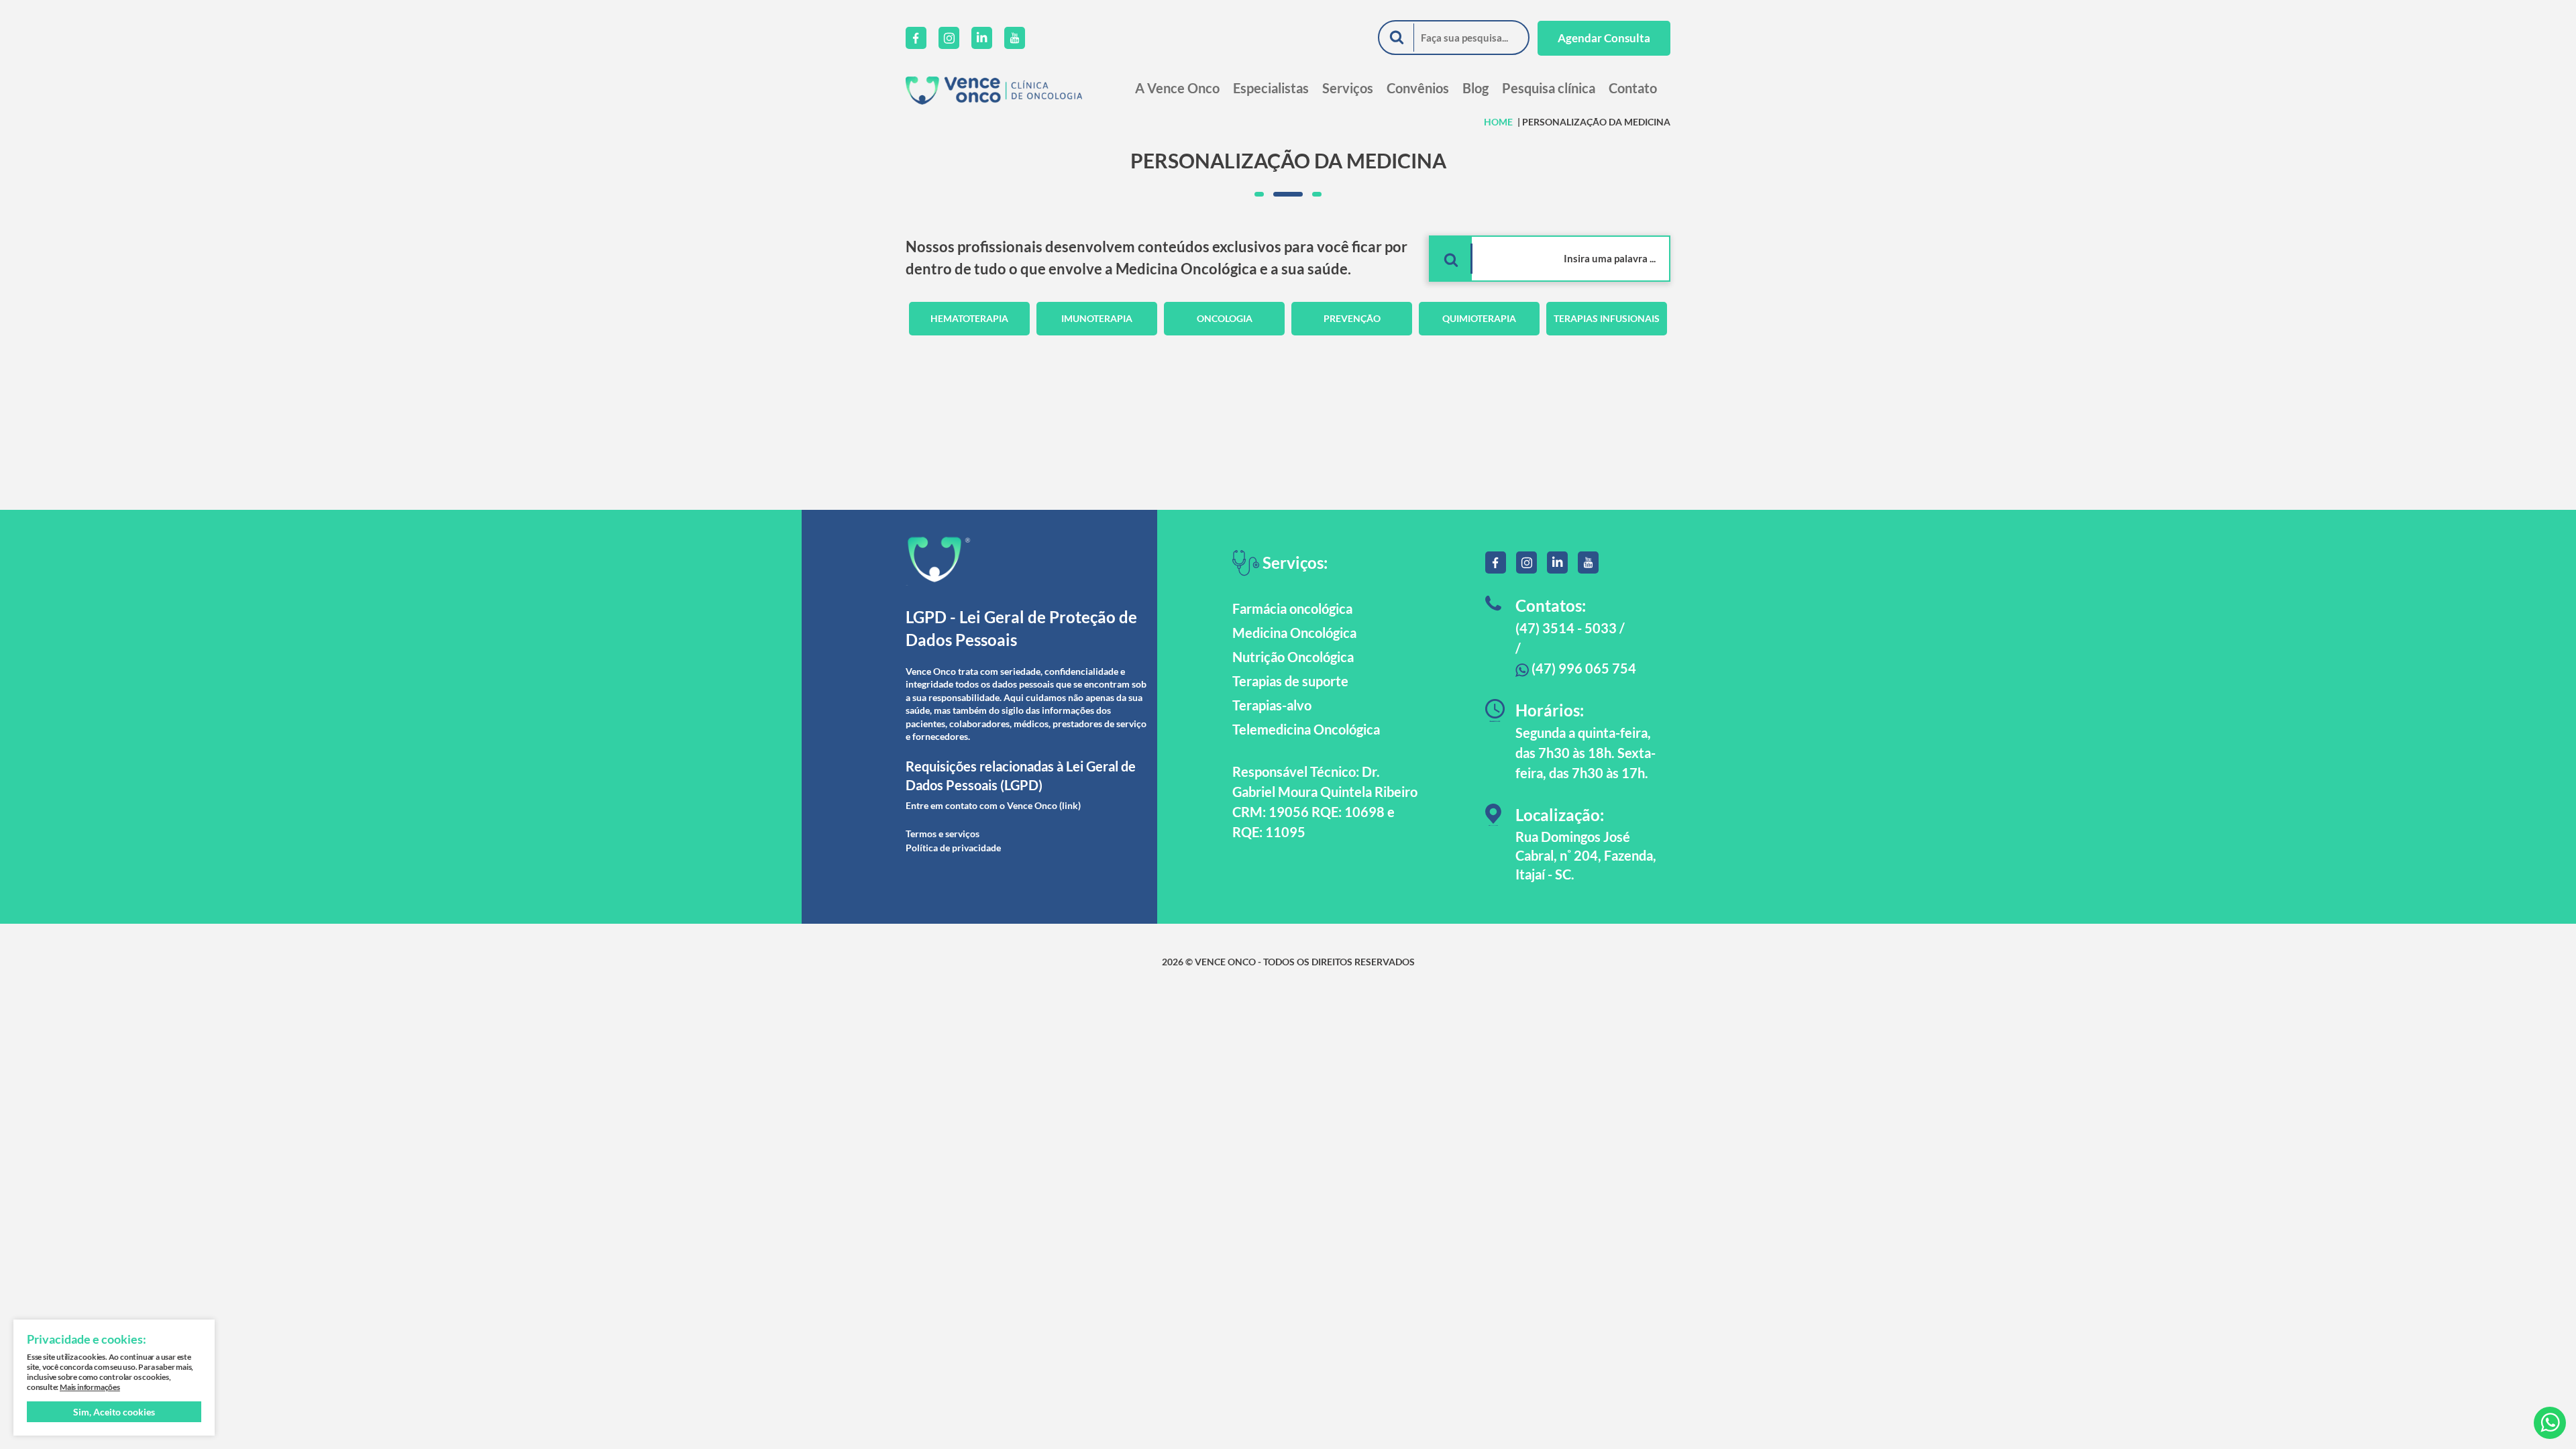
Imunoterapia (1097, 318)
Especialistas (1271, 88)
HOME (1498, 122)
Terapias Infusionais (1607, 318)
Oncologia (1225, 318)
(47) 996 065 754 (1582, 668)
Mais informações (90, 1387)
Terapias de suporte (1290, 681)
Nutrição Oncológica (1293, 657)
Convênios (1418, 88)
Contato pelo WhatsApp (2550, 1423)
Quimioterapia (1479, 318)
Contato (1633, 88)
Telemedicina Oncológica (1306, 729)
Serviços (1348, 88)
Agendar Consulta (1604, 38)
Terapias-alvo (1272, 705)
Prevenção (1352, 318)
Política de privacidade (953, 848)
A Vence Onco (1177, 88)
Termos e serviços (943, 834)
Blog (1475, 88)
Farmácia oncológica (1292, 608)
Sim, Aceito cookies (114, 1412)
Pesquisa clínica (1549, 88)
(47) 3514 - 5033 (1566, 628)
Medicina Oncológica (1294, 633)
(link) (1070, 805)
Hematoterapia (969, 318)
